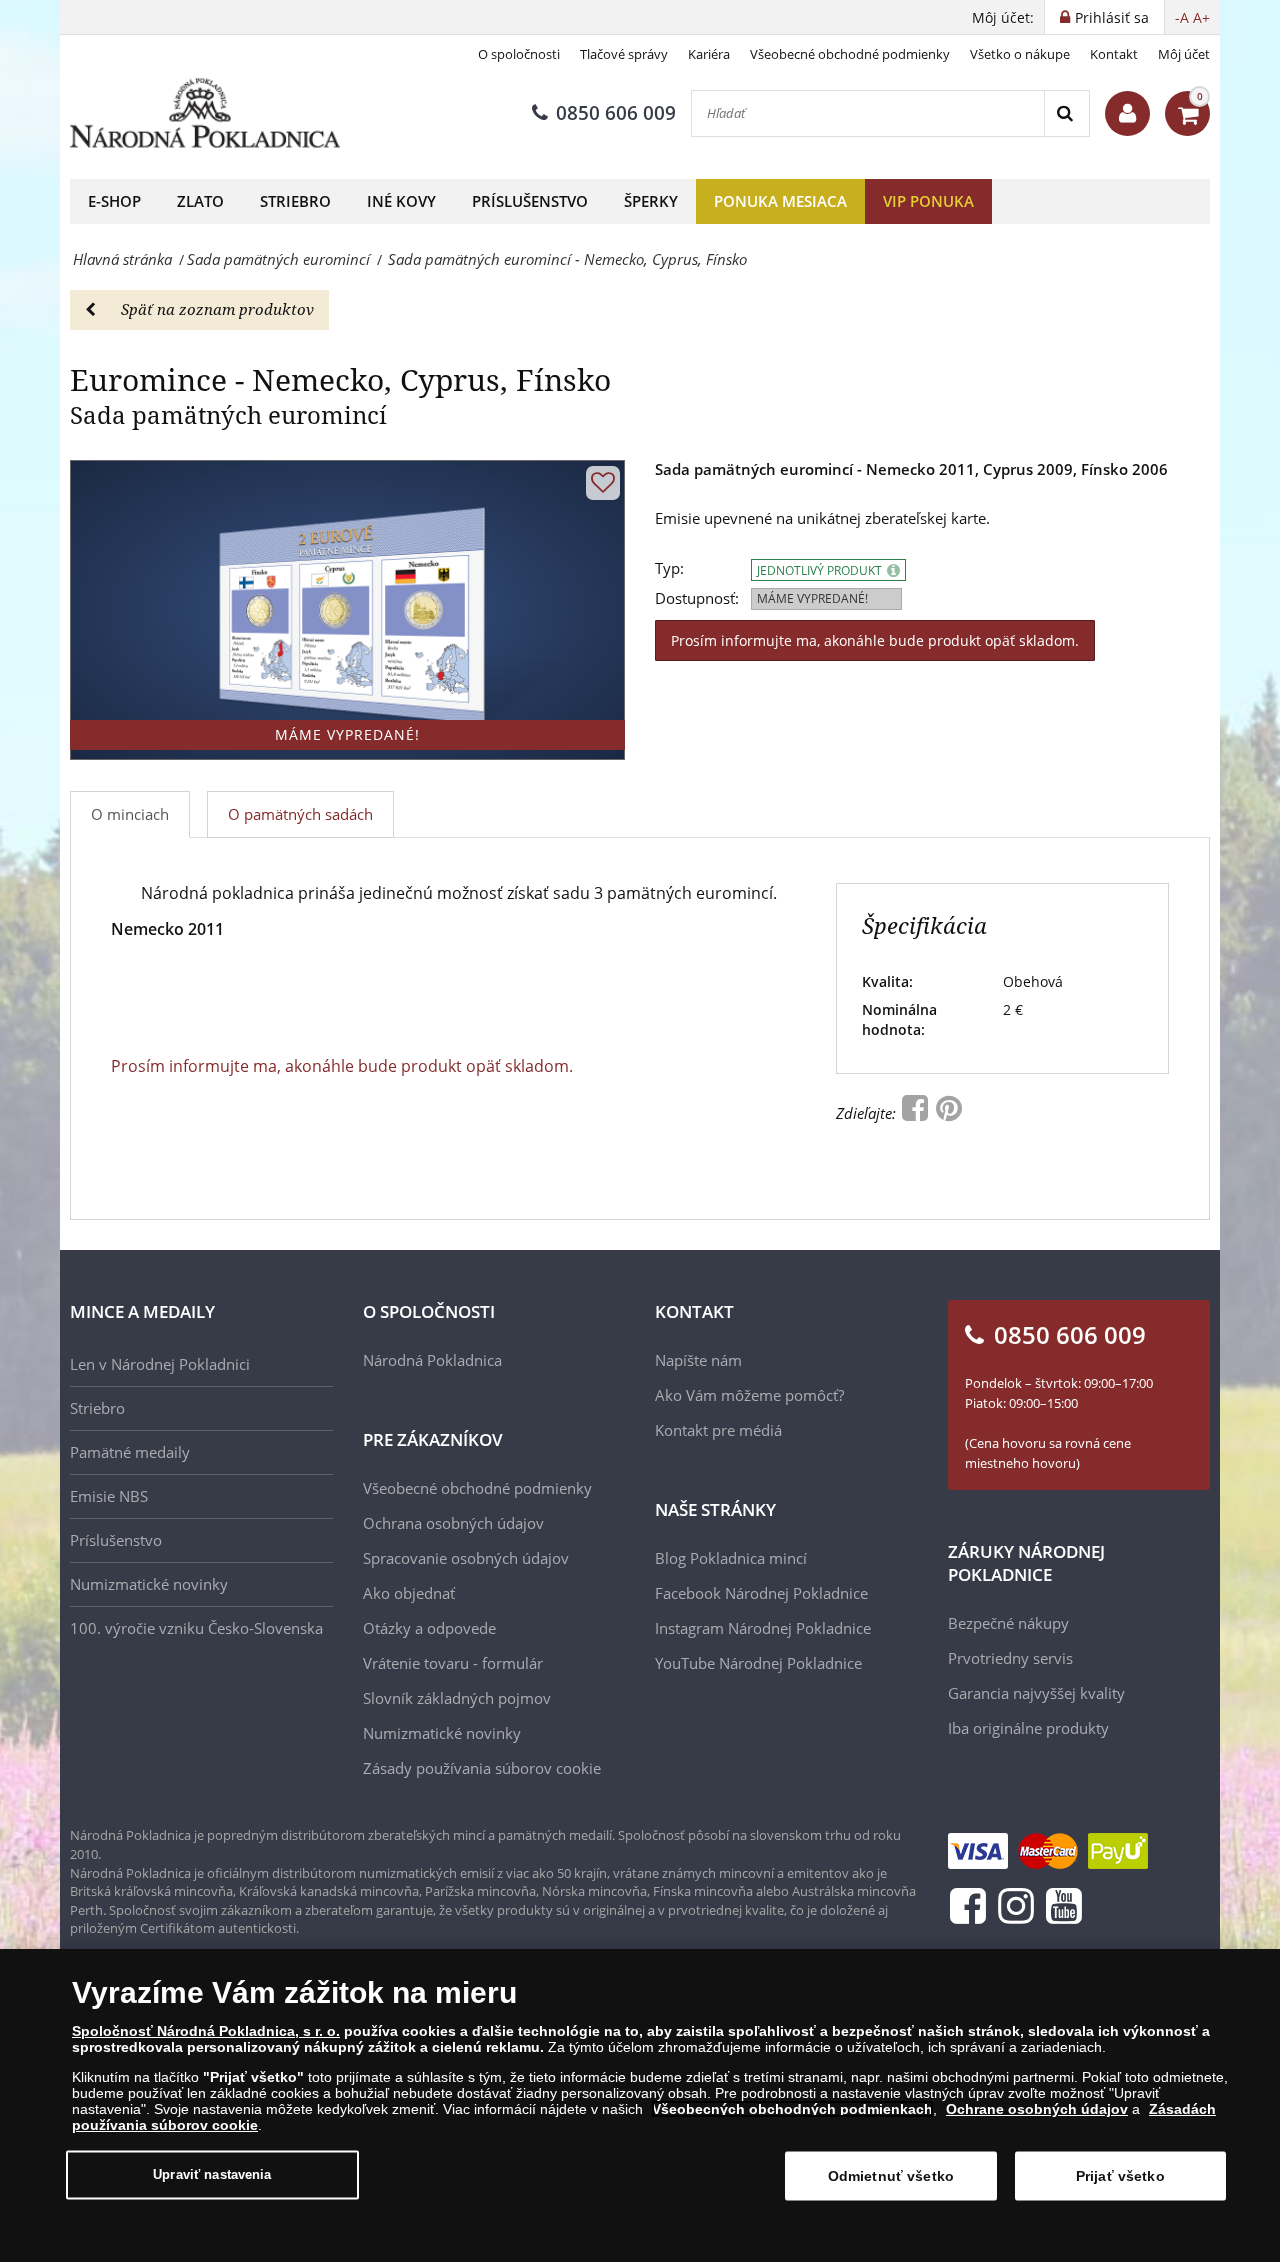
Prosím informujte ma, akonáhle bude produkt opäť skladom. (875, 640)
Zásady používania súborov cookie (482, 1768)
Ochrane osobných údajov (1037, 2109)
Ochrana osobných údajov (453, 1523)
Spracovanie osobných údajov (466, 1558)
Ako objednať (409, 1593)
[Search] (1066, 113)
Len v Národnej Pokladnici (160, 1364)
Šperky (651, 201)
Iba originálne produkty (1028, 1728)
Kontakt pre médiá (718, 1430)
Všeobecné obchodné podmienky (850, 54)
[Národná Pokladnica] (205, 113)
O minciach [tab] (130, 814)
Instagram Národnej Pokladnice (763, 1628)
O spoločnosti (519, 54)
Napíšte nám (698, 1360)
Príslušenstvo (530, 201)
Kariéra (709, 54)
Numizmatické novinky (149, 1584)
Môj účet (1184, 54)
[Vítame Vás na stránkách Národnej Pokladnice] (1127, 113)
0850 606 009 (616, 113)
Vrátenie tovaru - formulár (453, 1663)
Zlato (200, 201)
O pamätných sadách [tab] (300, 814)
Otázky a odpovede (429, 1628)
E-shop (114, 201)
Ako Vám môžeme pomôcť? (749, 1395)
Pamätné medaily (130, 1452)
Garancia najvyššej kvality (1036, 1693)
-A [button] (1182, 17)
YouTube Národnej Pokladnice (758, 1663)
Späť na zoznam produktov (217, 309)
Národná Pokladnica (432, 1360)
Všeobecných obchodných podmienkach (792, 2109)
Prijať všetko (1120, 2176)
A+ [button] (1201, 17)
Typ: (669, 568)
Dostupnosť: (697, 598)
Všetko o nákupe (1020, 54)
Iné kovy (401, 201)
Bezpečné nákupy (1008, 1623)
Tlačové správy (624, 54)
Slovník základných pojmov (457, 1698)
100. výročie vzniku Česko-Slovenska (196, 1628)
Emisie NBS (109, 1496)
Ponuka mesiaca (780, 201)
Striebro (295, 201)
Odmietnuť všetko (891, 2176)
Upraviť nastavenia (212, 2174)
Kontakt (1114, 54)
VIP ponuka (928, 201)
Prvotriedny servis (1010, 1658)
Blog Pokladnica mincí (731, 1558)
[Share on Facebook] (917, 1113)
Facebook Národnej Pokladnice (761, 1593)
